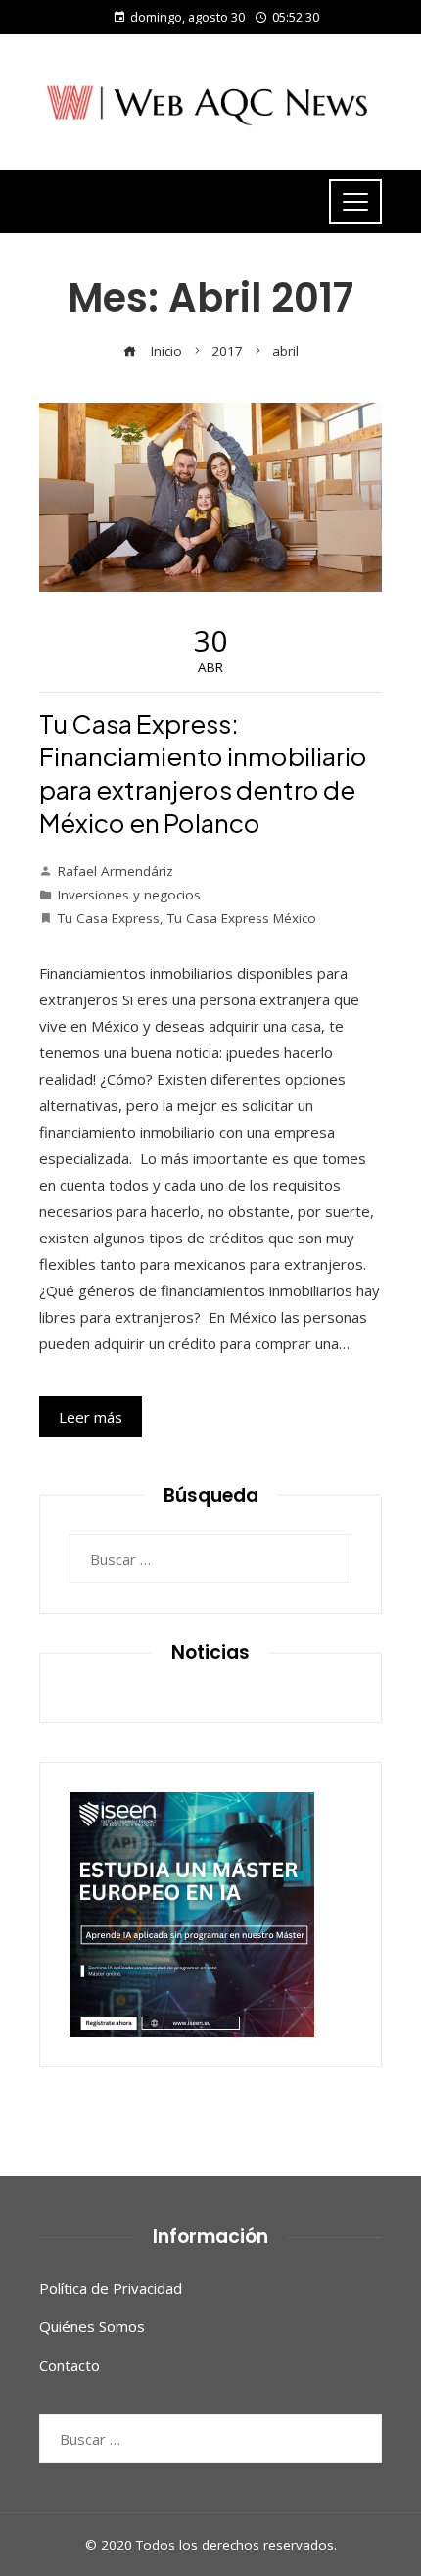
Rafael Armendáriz (116, 871)
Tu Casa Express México (242, 918)
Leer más (91, 1417)
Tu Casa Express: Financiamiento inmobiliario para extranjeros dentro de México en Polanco (203, 773)
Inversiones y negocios (129, 895)
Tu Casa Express (109, 918)
